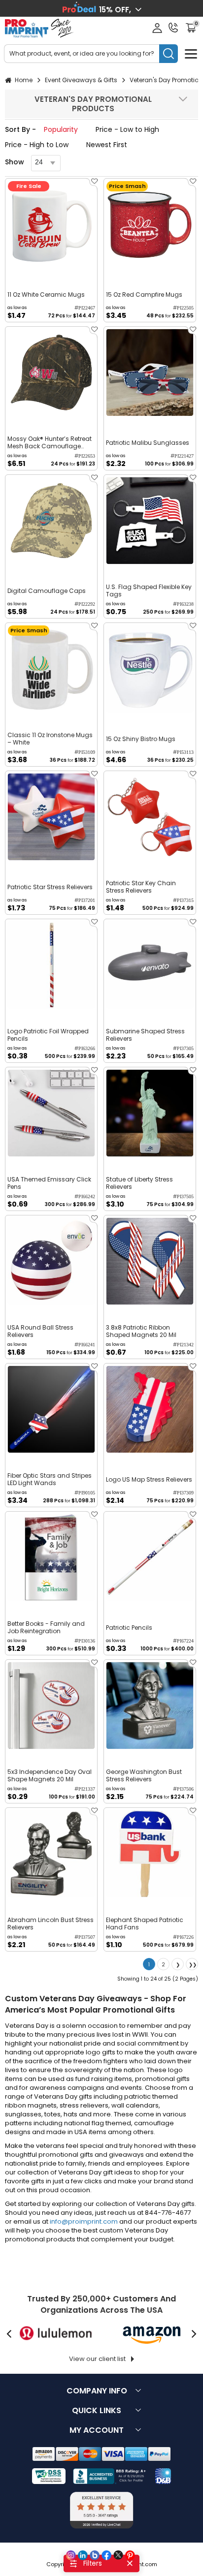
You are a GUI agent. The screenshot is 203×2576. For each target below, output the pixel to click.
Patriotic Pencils (129, 1628)
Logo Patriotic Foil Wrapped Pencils (48, 1035)
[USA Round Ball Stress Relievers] (51, 1261)
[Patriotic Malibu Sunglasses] (150, 372)
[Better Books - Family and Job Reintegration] (51, 1557)
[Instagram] (71, 2555)
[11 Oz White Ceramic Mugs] (51, 224)
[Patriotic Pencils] (150, 1557)
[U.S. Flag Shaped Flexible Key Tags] (150, 521)
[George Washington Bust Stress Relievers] (150, 1706)
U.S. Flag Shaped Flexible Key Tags (149, 590)
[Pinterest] (130, 2555)
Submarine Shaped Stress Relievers (145, 1035)
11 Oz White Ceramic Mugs (46, 295)
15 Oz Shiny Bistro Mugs (141, 739)
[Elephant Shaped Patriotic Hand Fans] (150, 1854)
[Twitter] (118, 2555)
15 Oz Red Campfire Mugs (144, 295)
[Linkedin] (83, 2555)
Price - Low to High (127, 129)
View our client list (97, 2359)
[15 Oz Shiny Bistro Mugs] (150, 669)
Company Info (97, 2391)
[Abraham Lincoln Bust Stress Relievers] (51, 1854)
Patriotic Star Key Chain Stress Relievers (141, 887)
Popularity (61, 129)
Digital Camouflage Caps (47, 591)
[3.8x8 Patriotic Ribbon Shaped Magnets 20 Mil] (150, 1261)
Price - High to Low (37, 145)
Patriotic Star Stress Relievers (50, 887)
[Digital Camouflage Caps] (51, 521)
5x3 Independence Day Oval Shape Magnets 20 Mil (50, 1775)
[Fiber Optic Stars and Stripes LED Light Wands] (51, 1409)
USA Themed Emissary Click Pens (49, 1183)
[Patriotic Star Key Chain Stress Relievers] (150, 817)
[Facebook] (106, 2555)
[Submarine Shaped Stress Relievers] (150, 965)
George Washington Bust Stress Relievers (144, 1775)
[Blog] (95, 2555)
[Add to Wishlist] (94, 184)
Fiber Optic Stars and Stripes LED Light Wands (50, 1479)
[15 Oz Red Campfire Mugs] (150, 224)
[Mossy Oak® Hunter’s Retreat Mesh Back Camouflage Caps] (51, 372)
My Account (97, 2430)
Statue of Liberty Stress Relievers (139, 1183)
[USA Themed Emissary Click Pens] (51, 1113)
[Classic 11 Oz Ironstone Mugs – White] (51, 669)
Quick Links (97, 2410)
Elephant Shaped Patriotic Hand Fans (145, 1924)
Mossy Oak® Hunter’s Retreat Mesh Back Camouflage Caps (50, 442)
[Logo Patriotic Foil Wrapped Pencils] (51, 965)
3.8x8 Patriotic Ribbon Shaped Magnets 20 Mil (141, 1331)
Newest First (107, 145)
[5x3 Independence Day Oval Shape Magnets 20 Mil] (51, 1706)
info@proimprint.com (84, 2221)
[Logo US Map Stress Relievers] (150, 1409)
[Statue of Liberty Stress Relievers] (150, 1113)
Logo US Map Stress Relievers (149, 1479)
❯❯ (193, 1965)
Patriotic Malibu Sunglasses (148, 443)
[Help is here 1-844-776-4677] (173, 28)
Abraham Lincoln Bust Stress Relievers (51, 1924)
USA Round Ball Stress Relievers (40, 1331)
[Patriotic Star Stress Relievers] (51, 817)
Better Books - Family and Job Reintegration (46, 1627)
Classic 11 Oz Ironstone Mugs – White (50, 739)
